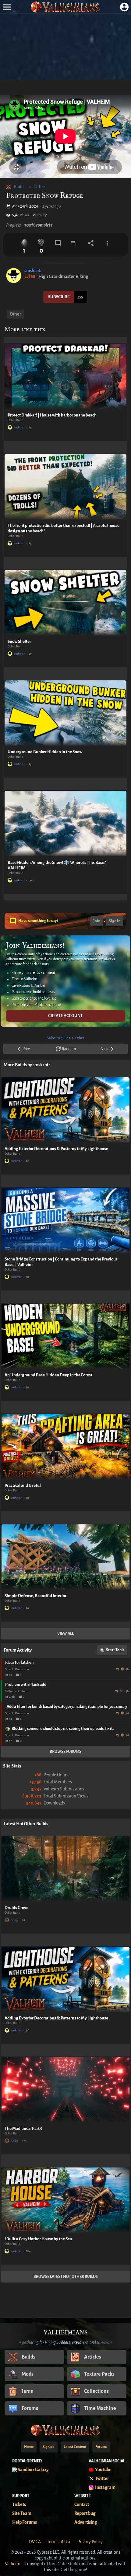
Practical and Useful (23, 1485)
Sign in (115, 921)
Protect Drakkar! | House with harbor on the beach (52, 415)
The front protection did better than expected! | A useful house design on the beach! (64, 528)
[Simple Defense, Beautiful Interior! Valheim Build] (65, 1557)
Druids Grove (16, 1908)
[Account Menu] (124, 7)
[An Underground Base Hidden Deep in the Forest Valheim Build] (65, 1336)
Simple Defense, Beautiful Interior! (36, 1596)
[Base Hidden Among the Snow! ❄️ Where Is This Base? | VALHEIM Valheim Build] (65, 824)
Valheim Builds (59, 1038)
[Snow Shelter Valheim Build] (65, 603)
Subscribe (59, 297)
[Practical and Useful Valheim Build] (65, 1447)
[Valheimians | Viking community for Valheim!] (65, 7)
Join (97, 921)
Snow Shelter (19, 641)
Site (8, 1669)
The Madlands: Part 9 (23, 2128)
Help (24, 1691)
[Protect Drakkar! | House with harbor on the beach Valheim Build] (65, 377)
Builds (20, 187)
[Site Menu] (7, 7)
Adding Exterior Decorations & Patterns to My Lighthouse (56, 1149)
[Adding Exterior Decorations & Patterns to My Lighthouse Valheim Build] (65, 1110)
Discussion (22, 1669)
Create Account (65, 1016)
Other (40, 187)
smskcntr (33, 271)
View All (65, 1634)
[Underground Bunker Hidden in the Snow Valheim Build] (65, 713)
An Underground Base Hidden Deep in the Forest (48, 1375)
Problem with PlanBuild (26, 1685)
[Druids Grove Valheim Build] (65, 1869)
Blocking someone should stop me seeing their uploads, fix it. (63, 1729)
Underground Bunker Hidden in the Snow (45, 752)
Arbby (14, 1920)
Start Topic (115, 1650)
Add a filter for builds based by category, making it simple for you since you (67, 1707)
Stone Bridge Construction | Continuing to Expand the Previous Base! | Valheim (61, 1262)
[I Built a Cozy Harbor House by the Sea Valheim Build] (65, 2200)
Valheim (11, 1691)
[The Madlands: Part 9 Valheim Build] (65, 2090)
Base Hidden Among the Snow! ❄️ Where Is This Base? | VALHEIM (58, 865)
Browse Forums (65, 1752)
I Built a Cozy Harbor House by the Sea (38, 2239)
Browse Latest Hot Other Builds (66, 2277)
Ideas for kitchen (19, 1663)
